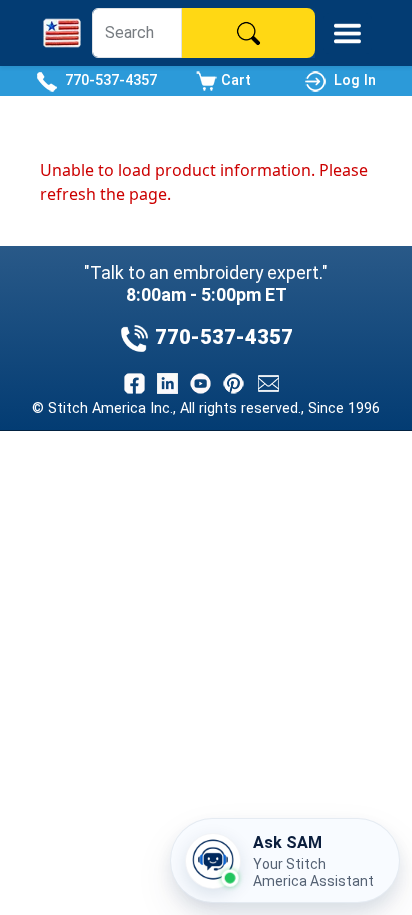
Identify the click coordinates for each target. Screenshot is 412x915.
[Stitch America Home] (62, 33)
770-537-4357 (107, 80)
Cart (234, 80)
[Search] (248, 33)
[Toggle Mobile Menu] (347, 33)
